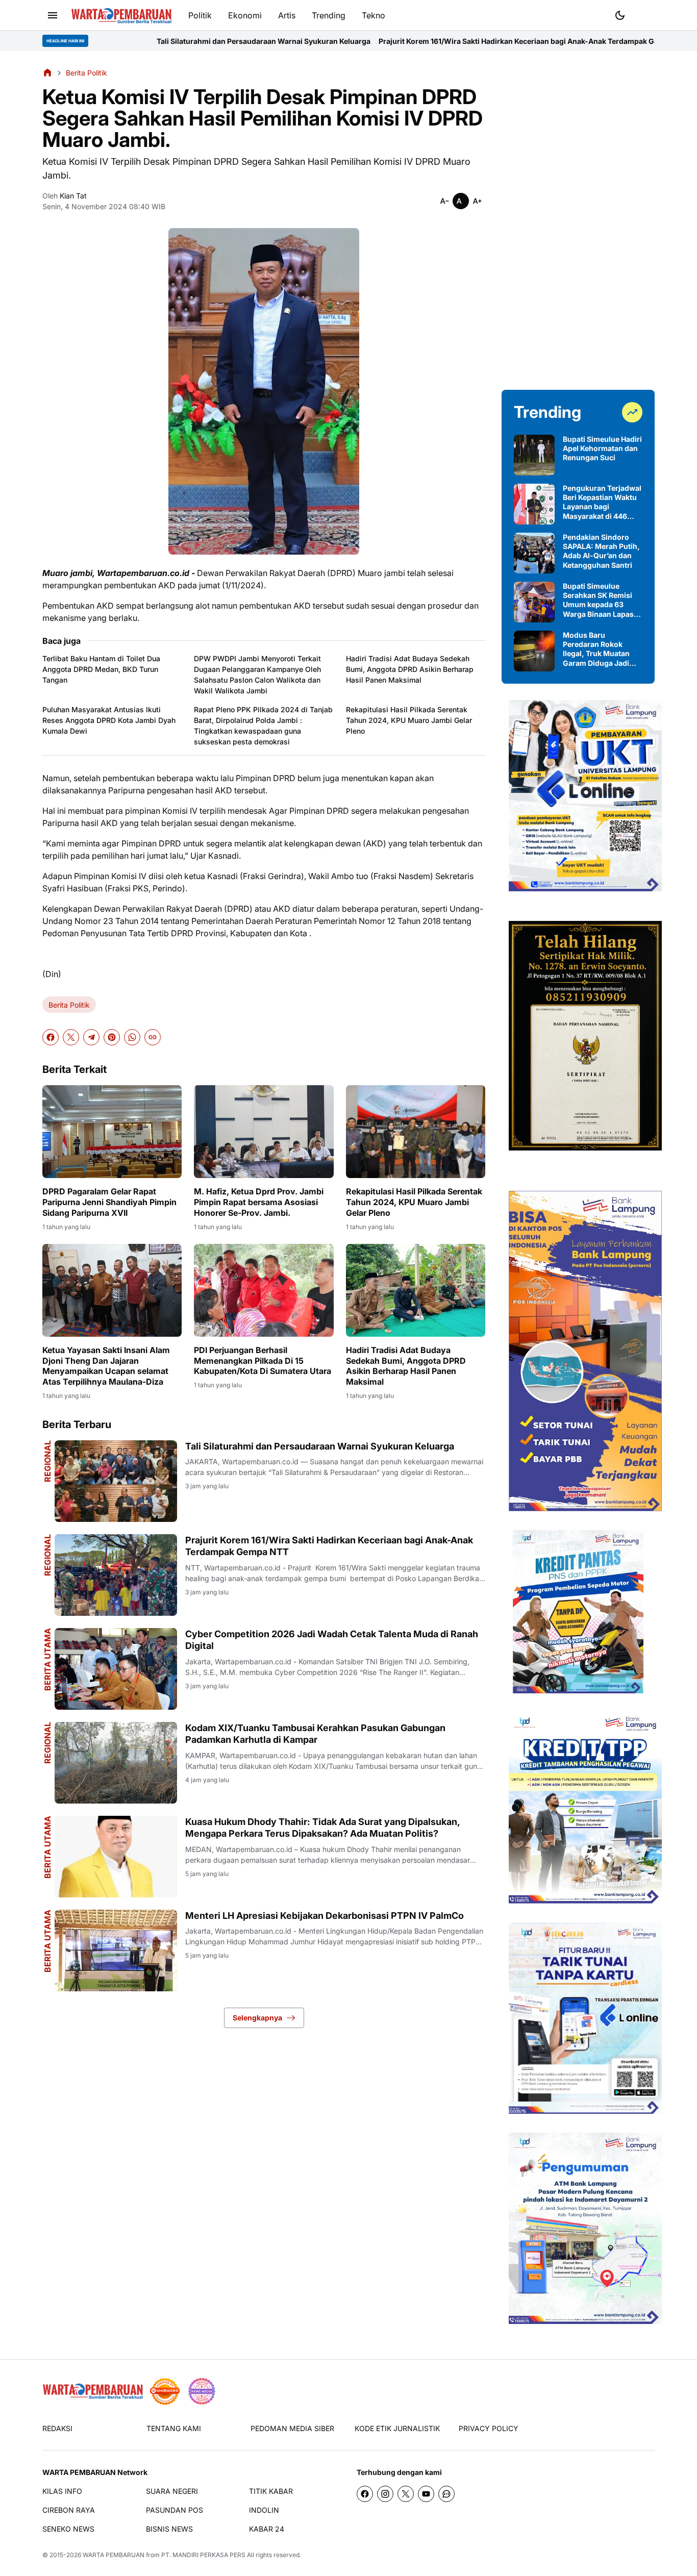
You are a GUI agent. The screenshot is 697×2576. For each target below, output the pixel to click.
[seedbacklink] (165, 2391)
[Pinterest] (112, 1037)
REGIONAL (47, 1461)
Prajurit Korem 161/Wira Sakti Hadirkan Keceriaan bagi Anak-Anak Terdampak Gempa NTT (396, 41)
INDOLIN (264, 2510)
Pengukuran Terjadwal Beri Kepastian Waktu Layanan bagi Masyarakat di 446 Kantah (602, 502)
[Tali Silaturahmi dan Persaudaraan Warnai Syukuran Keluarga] (116, 1481)
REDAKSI (57, 2428)
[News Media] (202, 2391)
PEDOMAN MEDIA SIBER (292, 2428)
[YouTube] (426, 2494)
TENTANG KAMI (174, 2428)
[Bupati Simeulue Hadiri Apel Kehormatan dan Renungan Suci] (534, 455)
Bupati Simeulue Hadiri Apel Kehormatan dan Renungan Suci (602, 448)
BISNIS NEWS (169, 2529)
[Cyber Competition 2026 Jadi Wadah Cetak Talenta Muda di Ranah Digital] (116, 1669)
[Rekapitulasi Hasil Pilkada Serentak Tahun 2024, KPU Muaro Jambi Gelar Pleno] (416, 1132)
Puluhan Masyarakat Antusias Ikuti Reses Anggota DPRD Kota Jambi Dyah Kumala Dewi (109, 720)
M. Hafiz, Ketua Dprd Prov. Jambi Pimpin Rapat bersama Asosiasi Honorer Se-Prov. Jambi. (259, 1202)
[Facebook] (51, 1037)
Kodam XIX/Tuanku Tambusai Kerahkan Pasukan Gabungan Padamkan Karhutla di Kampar (315, 1734)
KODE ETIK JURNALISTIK (397, 2428)
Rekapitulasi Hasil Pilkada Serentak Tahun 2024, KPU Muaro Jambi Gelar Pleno (409, 720)
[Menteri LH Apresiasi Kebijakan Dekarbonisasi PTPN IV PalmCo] (116, 1950)
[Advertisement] (578, 220)
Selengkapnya (257, 2018)
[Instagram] (385, 2494)
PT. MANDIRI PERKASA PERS (203, 2555)
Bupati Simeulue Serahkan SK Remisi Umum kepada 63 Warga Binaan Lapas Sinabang (598, 600)
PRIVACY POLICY (489, 2428)
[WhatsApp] (132, 1037)
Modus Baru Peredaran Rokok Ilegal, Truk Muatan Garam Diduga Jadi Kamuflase (596, 649)
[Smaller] (444, 201)
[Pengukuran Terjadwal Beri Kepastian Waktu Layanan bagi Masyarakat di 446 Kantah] (534, 504)
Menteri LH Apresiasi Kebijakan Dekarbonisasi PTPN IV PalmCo (325, 1916)
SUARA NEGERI (172, 2491)
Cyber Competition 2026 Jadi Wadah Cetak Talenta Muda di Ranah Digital (332, 1640)
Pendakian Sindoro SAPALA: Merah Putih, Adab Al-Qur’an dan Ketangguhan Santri (601, 551)
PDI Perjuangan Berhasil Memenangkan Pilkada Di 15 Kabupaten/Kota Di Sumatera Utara (263, 1361)
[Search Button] (644, 14)
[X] (71, 1037)
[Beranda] (47, 72)
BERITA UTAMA (47, 1659)
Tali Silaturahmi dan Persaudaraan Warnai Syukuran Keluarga (125, 41)
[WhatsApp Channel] (446, 2494)
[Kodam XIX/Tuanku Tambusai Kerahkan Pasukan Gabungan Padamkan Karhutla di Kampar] (116, 1763)
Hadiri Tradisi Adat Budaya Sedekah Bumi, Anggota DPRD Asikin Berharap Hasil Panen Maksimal (410, 669)
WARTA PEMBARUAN (114, 2555)
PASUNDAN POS (175, 2510)
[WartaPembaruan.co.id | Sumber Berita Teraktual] (121, 16)
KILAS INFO (62, 2491)
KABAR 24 (267, 2529)
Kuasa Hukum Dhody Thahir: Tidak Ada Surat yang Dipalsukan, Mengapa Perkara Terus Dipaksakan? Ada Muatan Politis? (322, 1828)
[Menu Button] (53, 15)
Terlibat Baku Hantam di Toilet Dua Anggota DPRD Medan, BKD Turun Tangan (101, 669)
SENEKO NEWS (68, 2529)
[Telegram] (91, 1037)
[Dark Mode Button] (620, 15)
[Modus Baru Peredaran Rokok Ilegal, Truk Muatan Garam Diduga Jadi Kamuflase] (534, 651)
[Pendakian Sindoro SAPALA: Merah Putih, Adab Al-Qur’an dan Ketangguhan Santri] (534, 553)
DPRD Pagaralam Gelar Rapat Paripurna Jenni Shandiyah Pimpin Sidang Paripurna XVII (109, 1202)
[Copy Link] (153, 1037)
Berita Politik (69, 1005)
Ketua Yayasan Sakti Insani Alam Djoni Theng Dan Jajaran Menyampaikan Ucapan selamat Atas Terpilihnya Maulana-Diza (106, 1366)
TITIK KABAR (271, 2491)
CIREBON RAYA (69, 2510)
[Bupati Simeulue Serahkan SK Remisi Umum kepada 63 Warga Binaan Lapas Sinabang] (534, 602)
